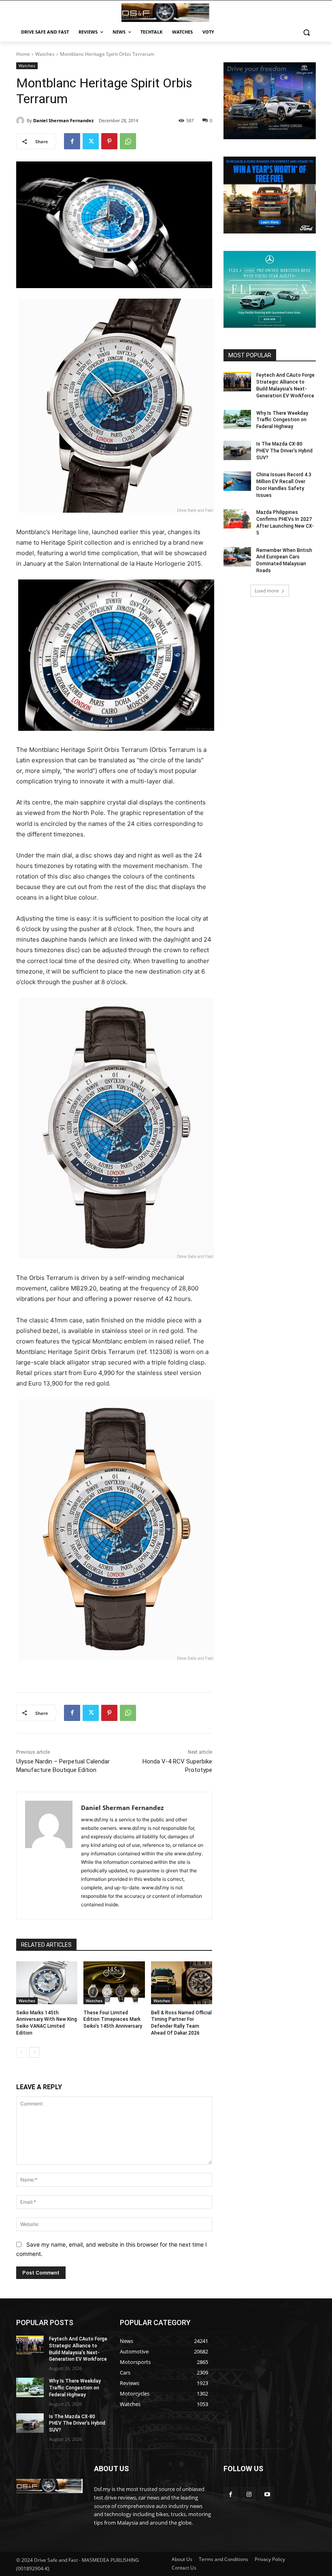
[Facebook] (72, 141)
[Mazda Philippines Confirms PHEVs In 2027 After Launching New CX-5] (237, 519)
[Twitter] (91, 141)
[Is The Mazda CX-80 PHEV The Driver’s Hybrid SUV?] (237, 450)
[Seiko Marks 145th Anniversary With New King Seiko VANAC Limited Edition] (47, 1983)
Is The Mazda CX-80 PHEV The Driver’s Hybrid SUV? (284, 451)
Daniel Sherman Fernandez (63, 120)
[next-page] (34, 2052)
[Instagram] (249, 2494)
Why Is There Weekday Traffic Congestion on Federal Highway (282, 420)
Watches (45, 54)
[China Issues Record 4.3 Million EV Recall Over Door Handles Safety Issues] (237, 481)
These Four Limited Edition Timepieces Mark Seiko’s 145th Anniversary (113, 2020)
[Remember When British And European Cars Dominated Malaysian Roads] (237, 557)
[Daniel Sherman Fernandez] (21, 121)
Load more (267, 591)
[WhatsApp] (128, 141)
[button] (306, 32)
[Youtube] (267, 2494)
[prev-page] (21, 2052)
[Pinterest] (109, 141)
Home (23, 54)
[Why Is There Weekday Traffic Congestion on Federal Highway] (237, 420)
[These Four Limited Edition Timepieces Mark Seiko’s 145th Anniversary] (114, 1983)
